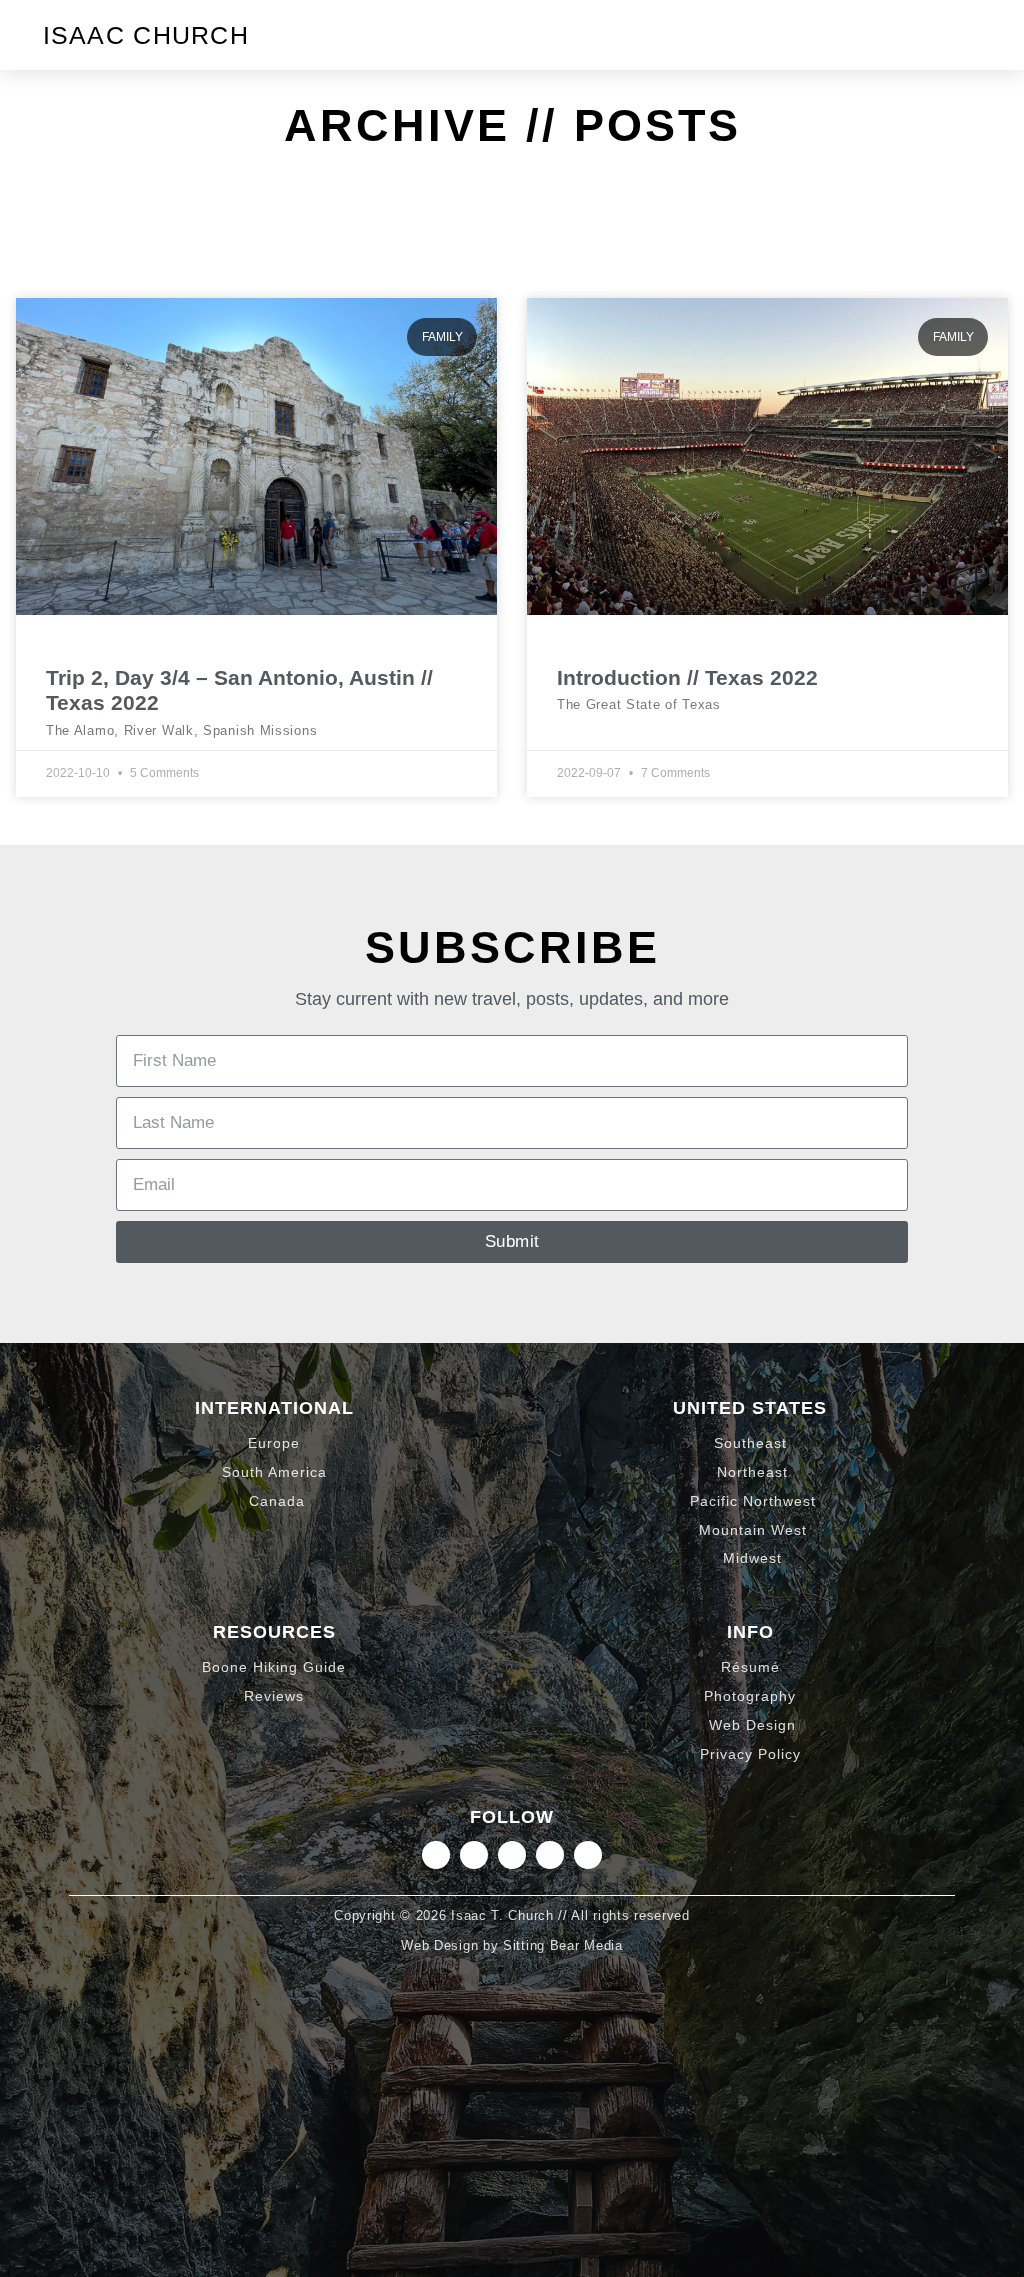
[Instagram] (436, 1855)
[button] (964, 35)
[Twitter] (512, 1855)
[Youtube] (588, 1855)
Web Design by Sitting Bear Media (511, 1945)
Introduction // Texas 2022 (687, 677)
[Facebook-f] (550, 1855)
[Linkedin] (474, 1855)
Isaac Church (146, 35)
